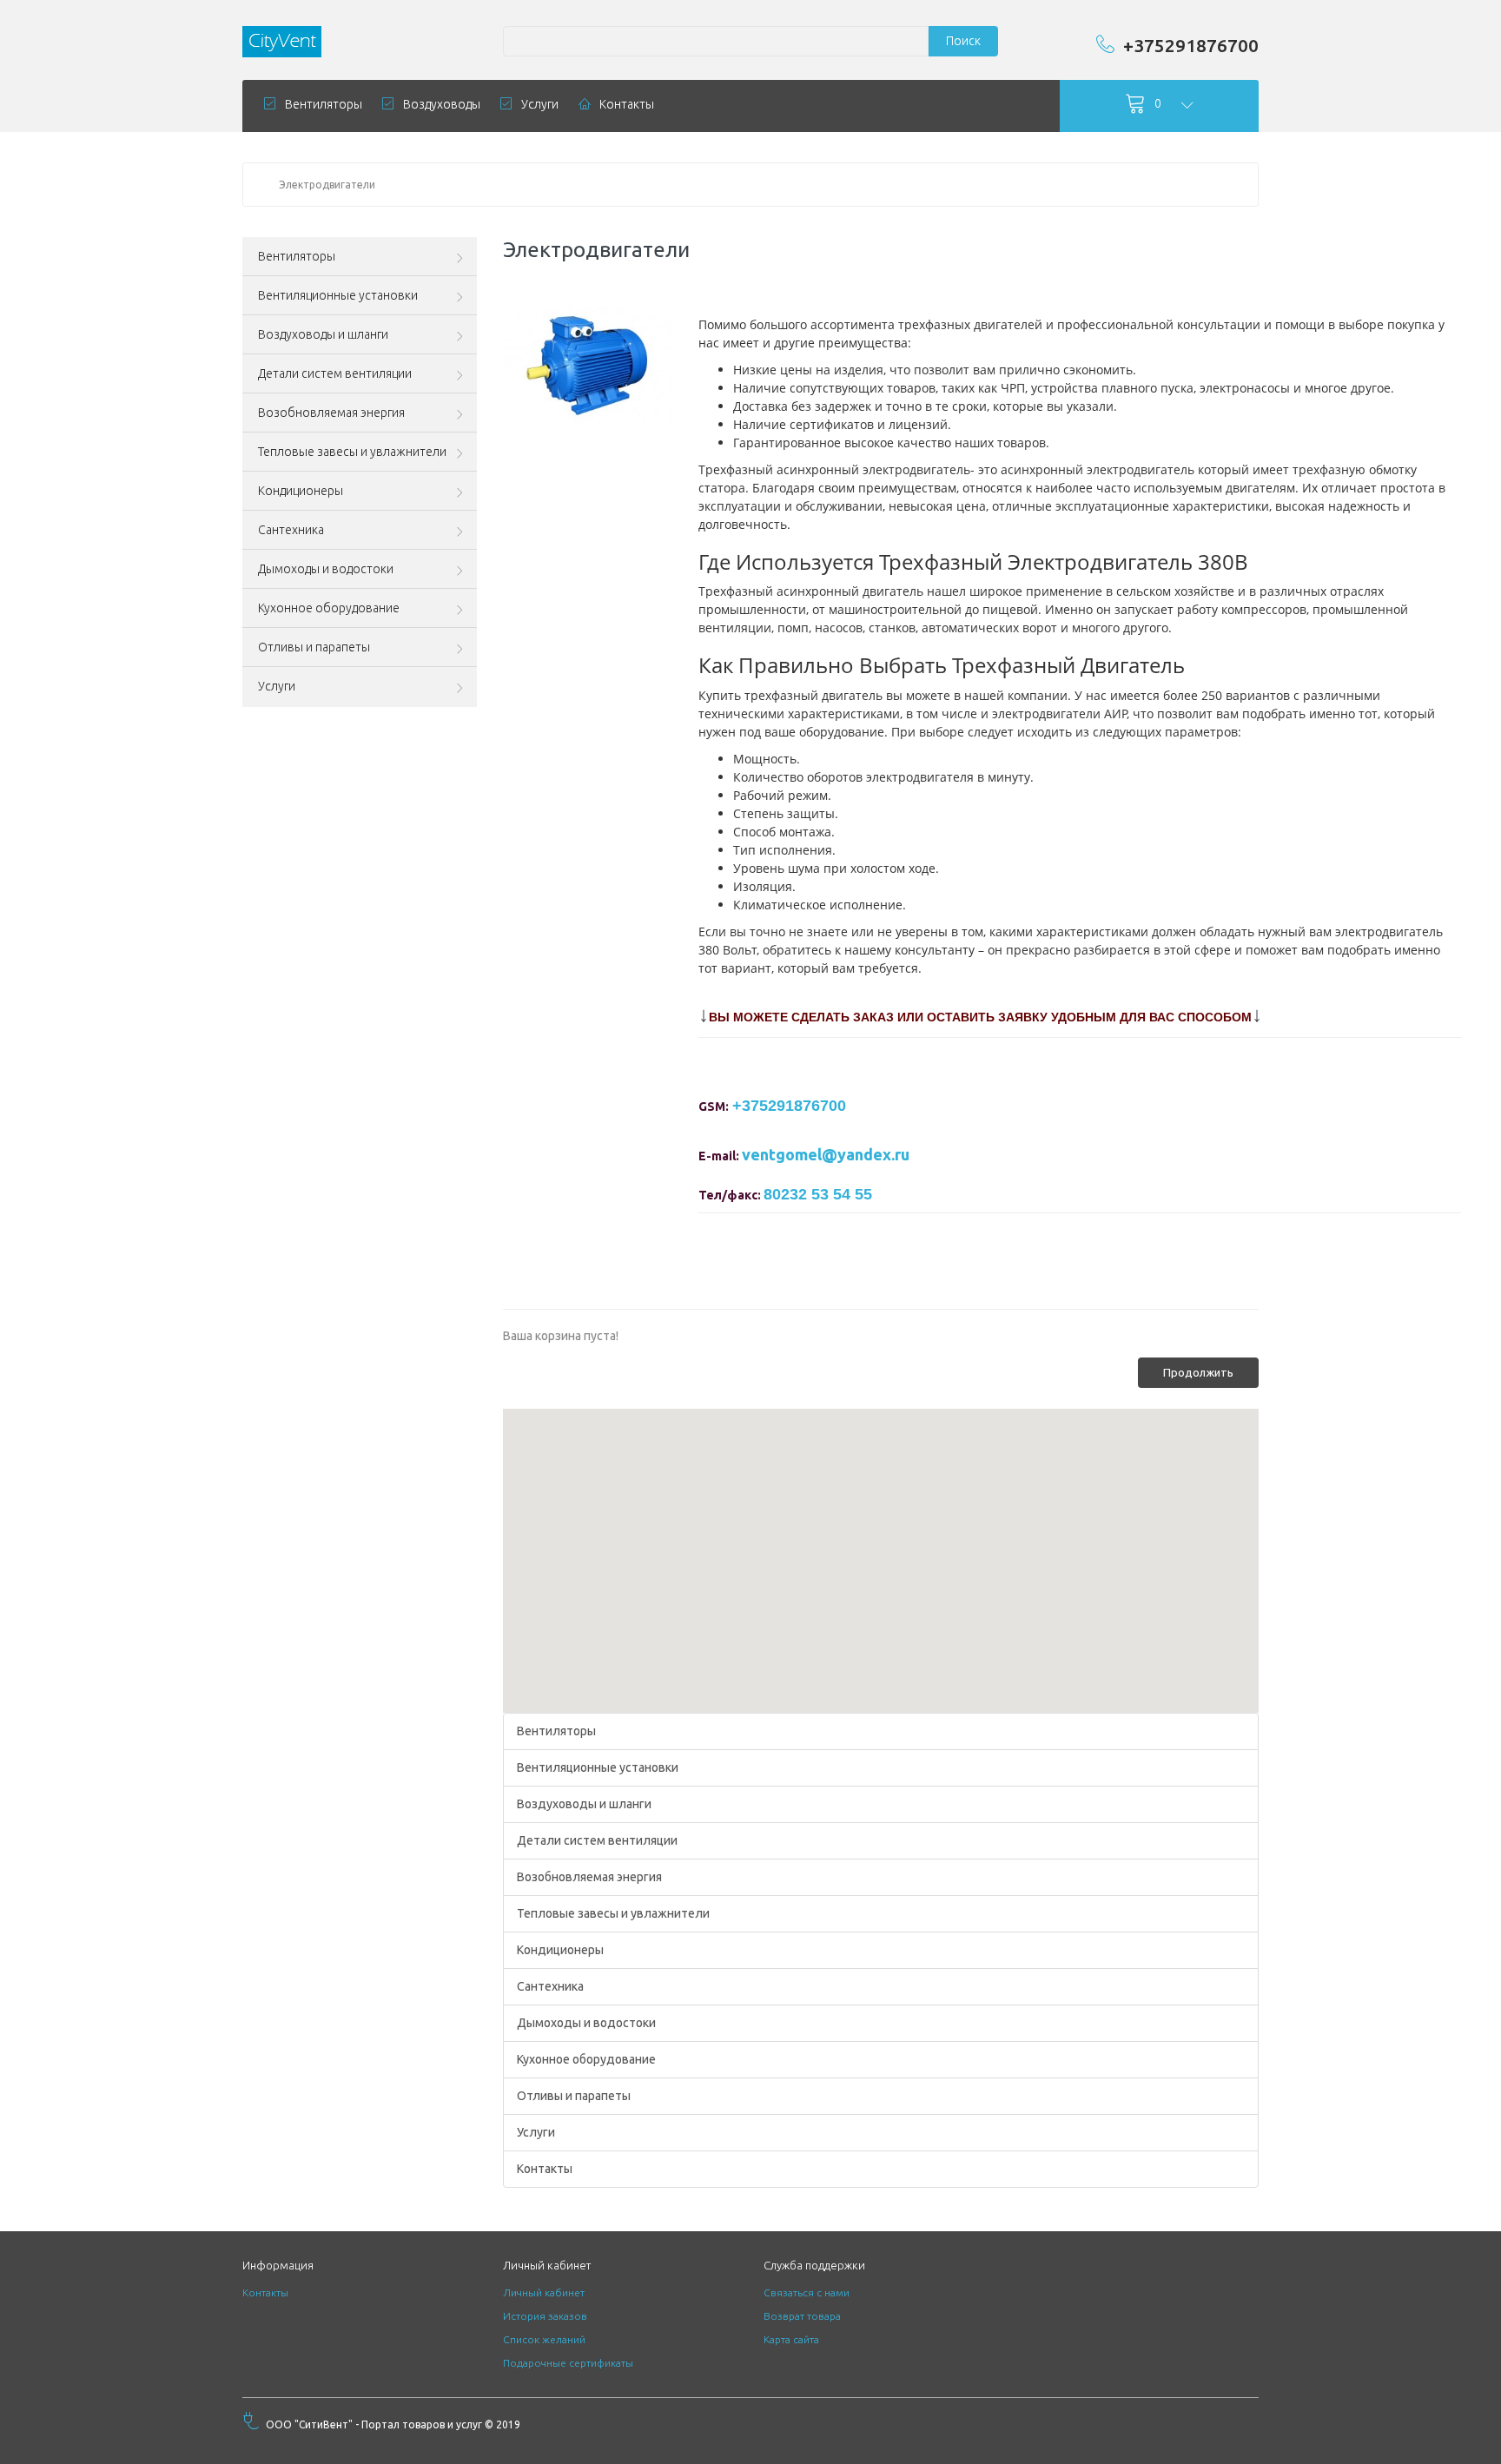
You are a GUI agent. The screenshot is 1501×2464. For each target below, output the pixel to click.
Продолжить (1198, 1372)
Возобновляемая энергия (589, 1877)
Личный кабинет (544, 2292)
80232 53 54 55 (818, 1194)
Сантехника (550, 1986)
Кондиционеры (560, 1950)
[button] (881, 1550)
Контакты (545, 2169)
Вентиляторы (556, 1731)
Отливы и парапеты (574, 2096)
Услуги (536, 2132)
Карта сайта (791, 2339)
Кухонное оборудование (586, 2059)
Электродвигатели (327, 185)
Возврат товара (802, 2316)
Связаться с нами (807, 2292)
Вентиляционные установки (598, 1767)
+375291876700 (1191, 45)
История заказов (545, 2316)
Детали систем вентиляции (597, 1840)
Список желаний (544, 2339)
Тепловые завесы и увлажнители (613, 1913)
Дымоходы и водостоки (586, 2023)
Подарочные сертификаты (568, 2363)
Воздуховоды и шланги (584, 1804)
